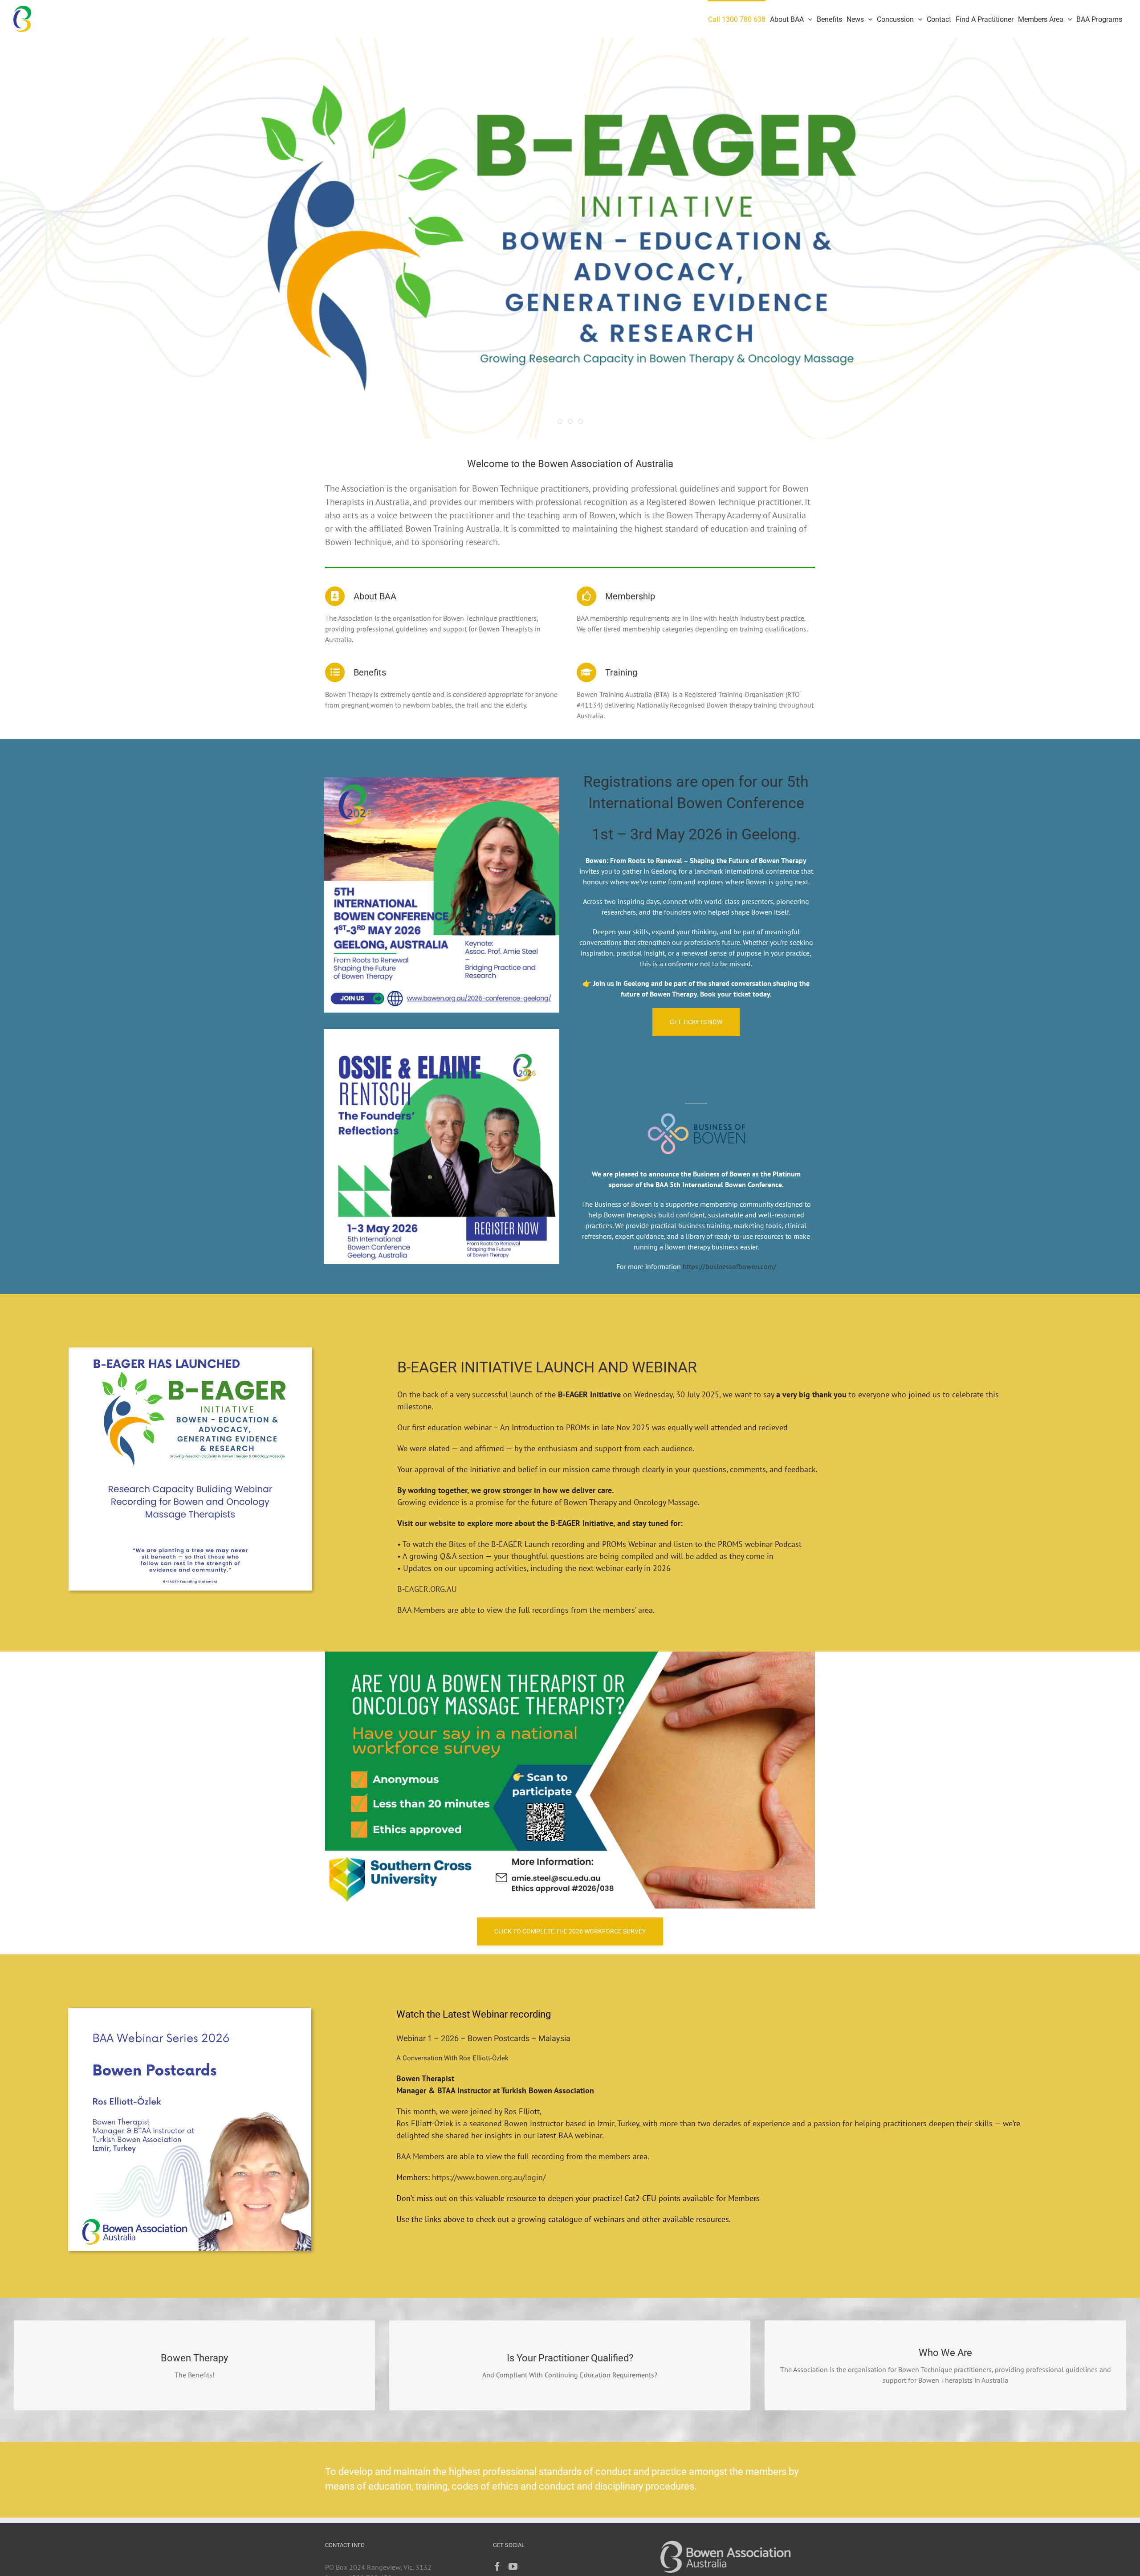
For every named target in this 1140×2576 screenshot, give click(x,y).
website (442, 1523)
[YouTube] (513, 2567)
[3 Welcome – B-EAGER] (570, 238)
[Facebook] (497, 2567)
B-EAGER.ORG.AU (427, 1589)
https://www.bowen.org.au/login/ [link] (489, 2177)
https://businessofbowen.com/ (729, 1266)
